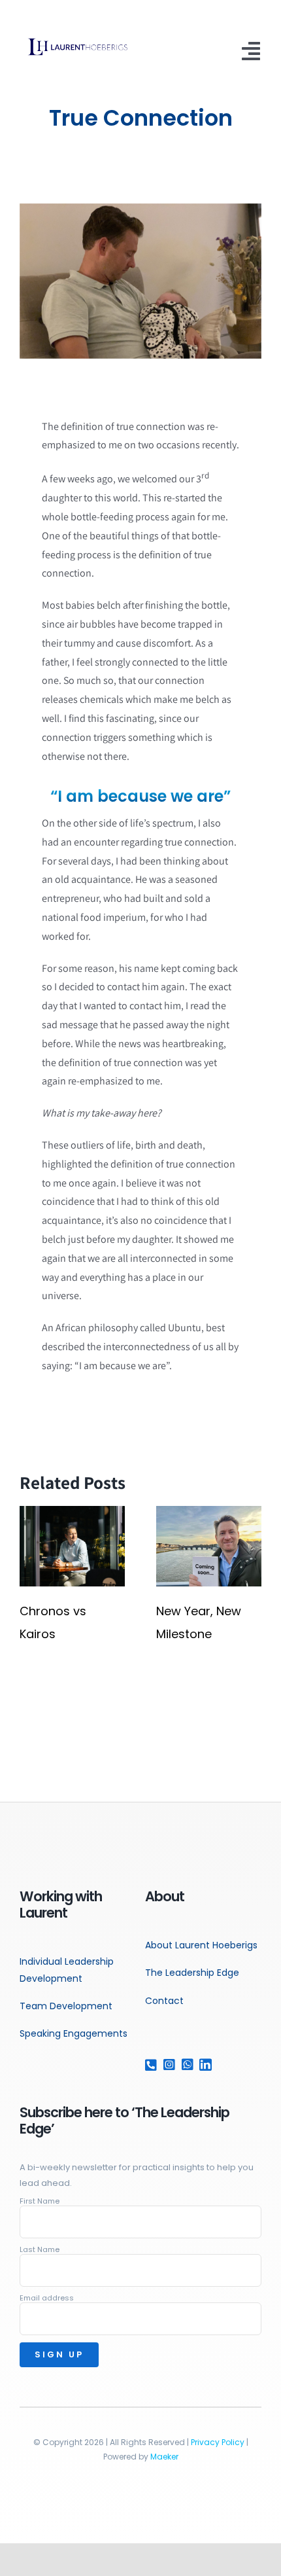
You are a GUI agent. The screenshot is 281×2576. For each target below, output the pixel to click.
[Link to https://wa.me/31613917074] (185, 2065)
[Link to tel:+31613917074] (149, 2065)
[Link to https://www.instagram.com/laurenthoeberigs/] (167, 2065)
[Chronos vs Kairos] (72, 1513)
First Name (40, 2201)
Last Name (40, 2249)
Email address (47, 2298)
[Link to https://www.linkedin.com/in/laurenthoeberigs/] (203, 2065)
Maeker (164, 2457)
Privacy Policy (218, 2442)
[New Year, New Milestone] (209, 1513)
